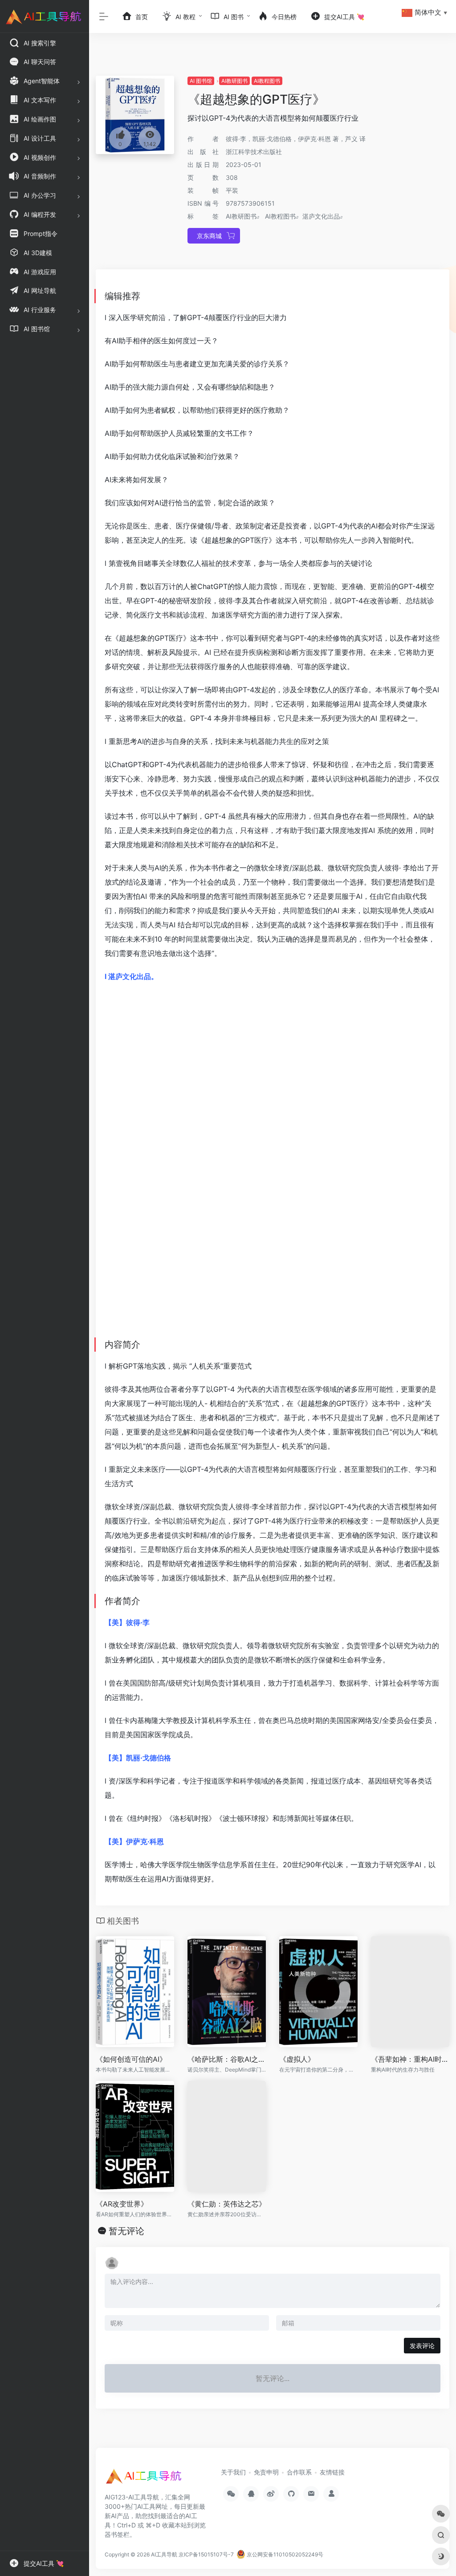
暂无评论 (126, 2231)
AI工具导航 (164, 2554)
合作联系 (299, 2472)
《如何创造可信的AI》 (131, 2059)
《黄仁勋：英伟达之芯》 (227, 2204)
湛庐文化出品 (321, 216)
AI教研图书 (234, 81)
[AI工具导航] (145, 2479)
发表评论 (422, 2346)
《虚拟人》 (297, 2059)
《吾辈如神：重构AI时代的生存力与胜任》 (410, 2059)
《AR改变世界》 (122, 2204)
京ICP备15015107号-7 (206, 2554)
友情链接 (332, 2472)
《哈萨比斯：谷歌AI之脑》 (227, 2059)
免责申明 (266, 2472)
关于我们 (233, 2472)
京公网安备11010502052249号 (284, 2554)
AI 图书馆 (201, 81)
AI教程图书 (267, 81)
